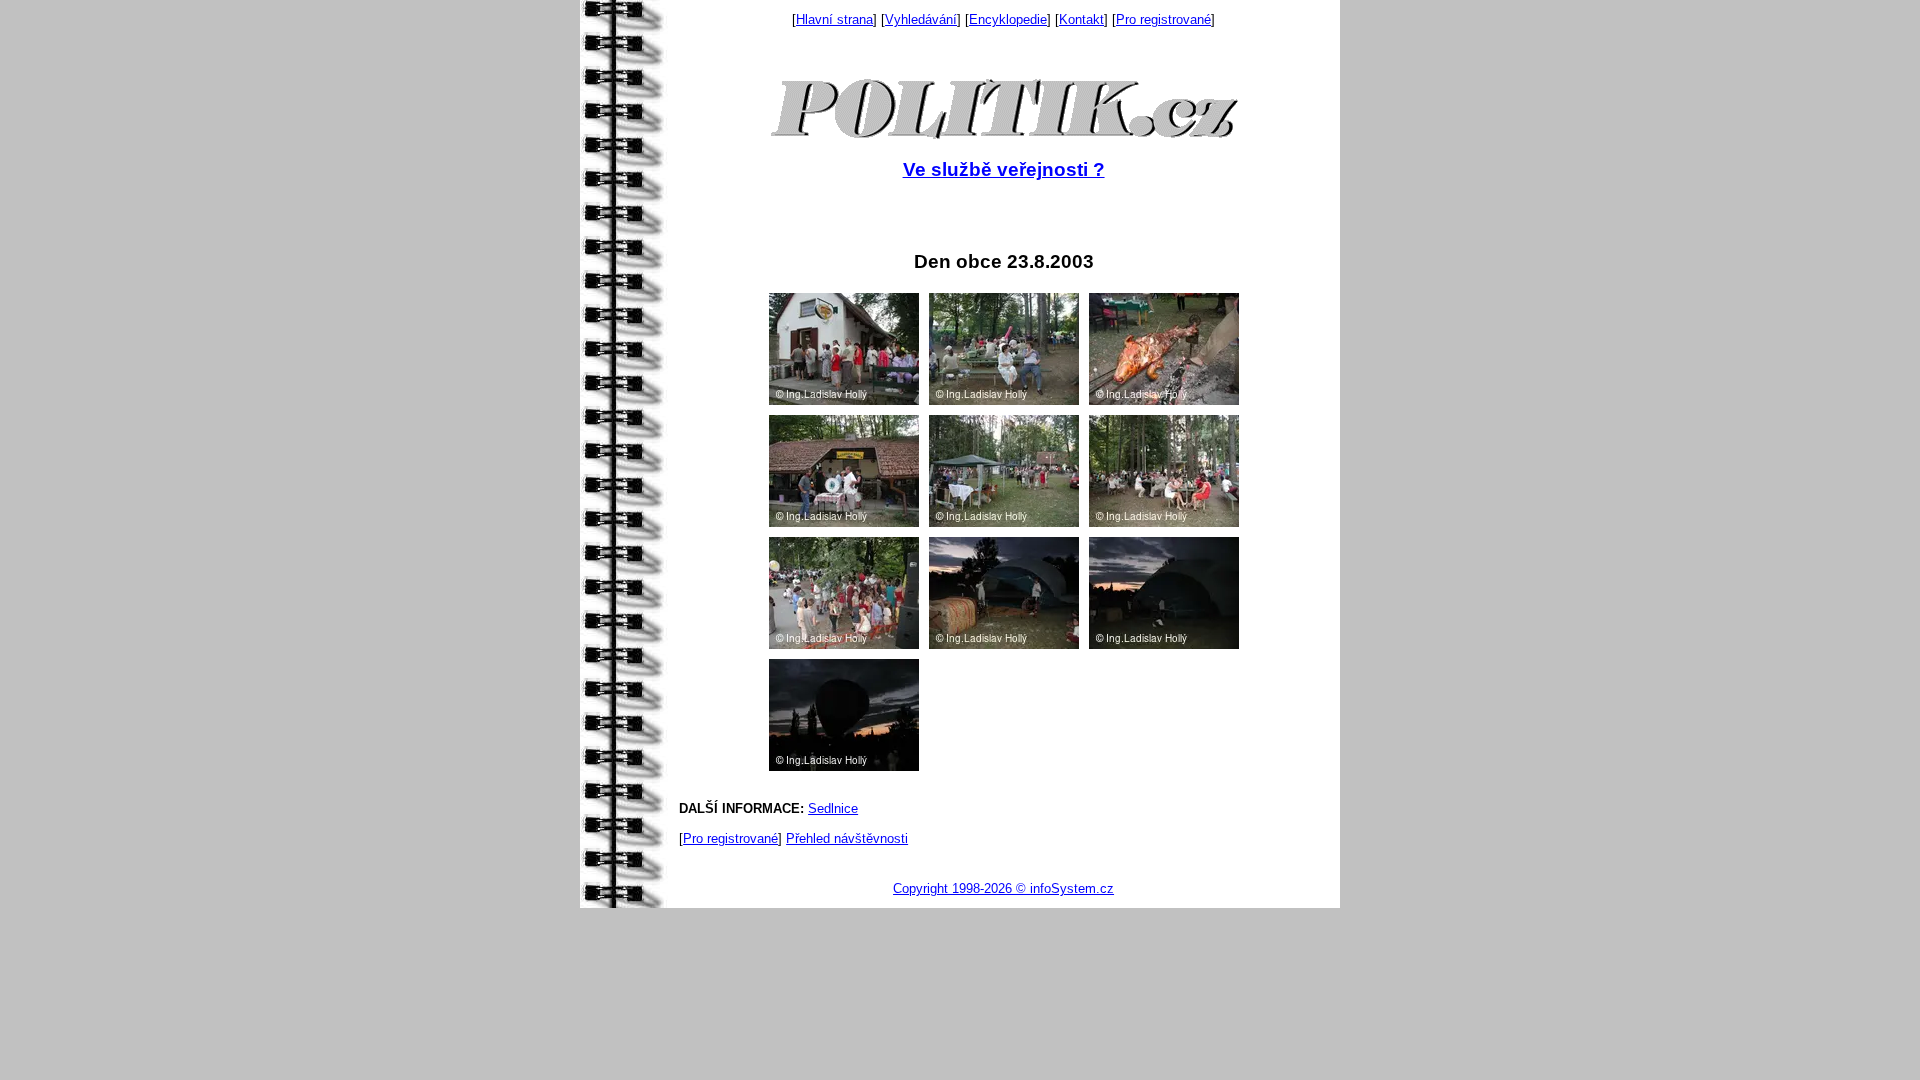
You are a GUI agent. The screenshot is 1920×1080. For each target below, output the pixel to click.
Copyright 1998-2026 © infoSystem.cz (1003, 888)
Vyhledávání (921, 19)
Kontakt (1081, 19)
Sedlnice (833, 808)
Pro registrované (1163, 19)
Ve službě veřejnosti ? (1004, 169)
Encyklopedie (1008, 19)
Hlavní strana (834, 19)
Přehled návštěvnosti (847, 838)
